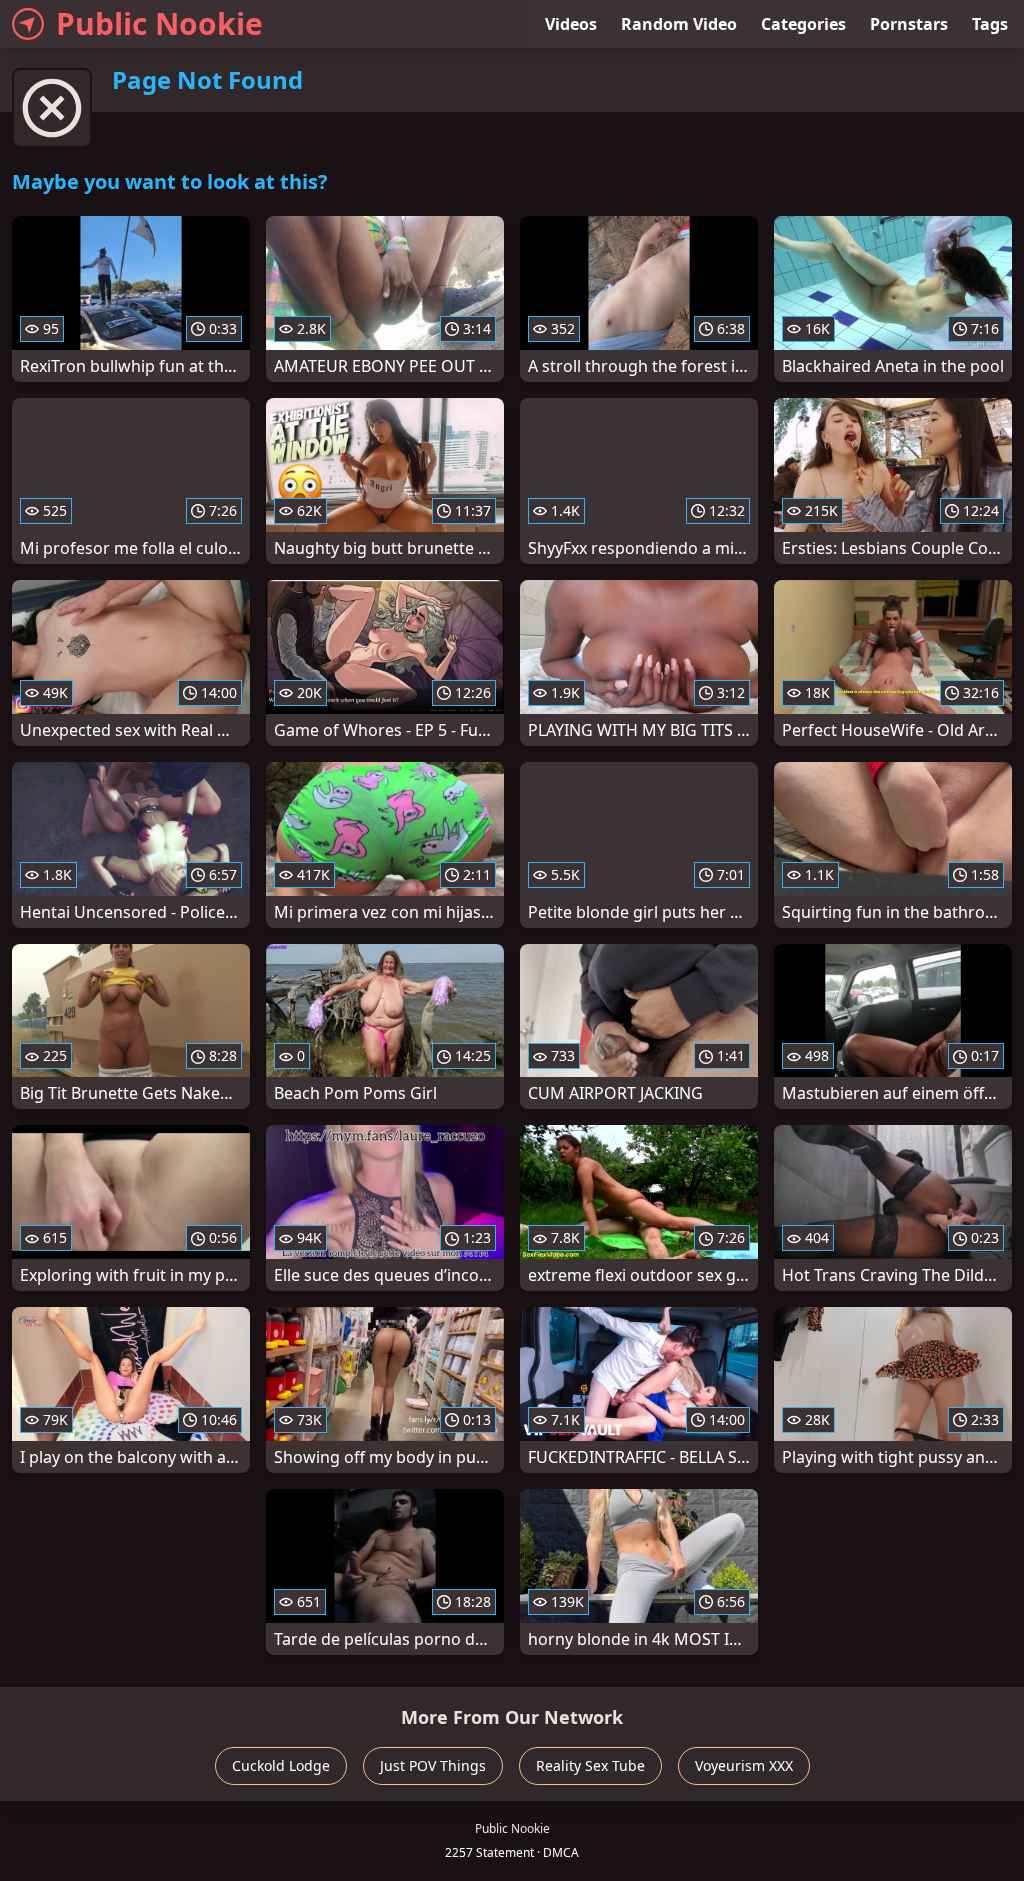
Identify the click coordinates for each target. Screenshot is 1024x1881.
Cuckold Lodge (281, 1765)
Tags (990, 24)
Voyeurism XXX (744, 1765)
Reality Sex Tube (590, 1765)
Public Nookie (159, 23)
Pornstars (909, 24)
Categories (803, 24)
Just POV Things (433, 1765)
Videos (571, 24)
